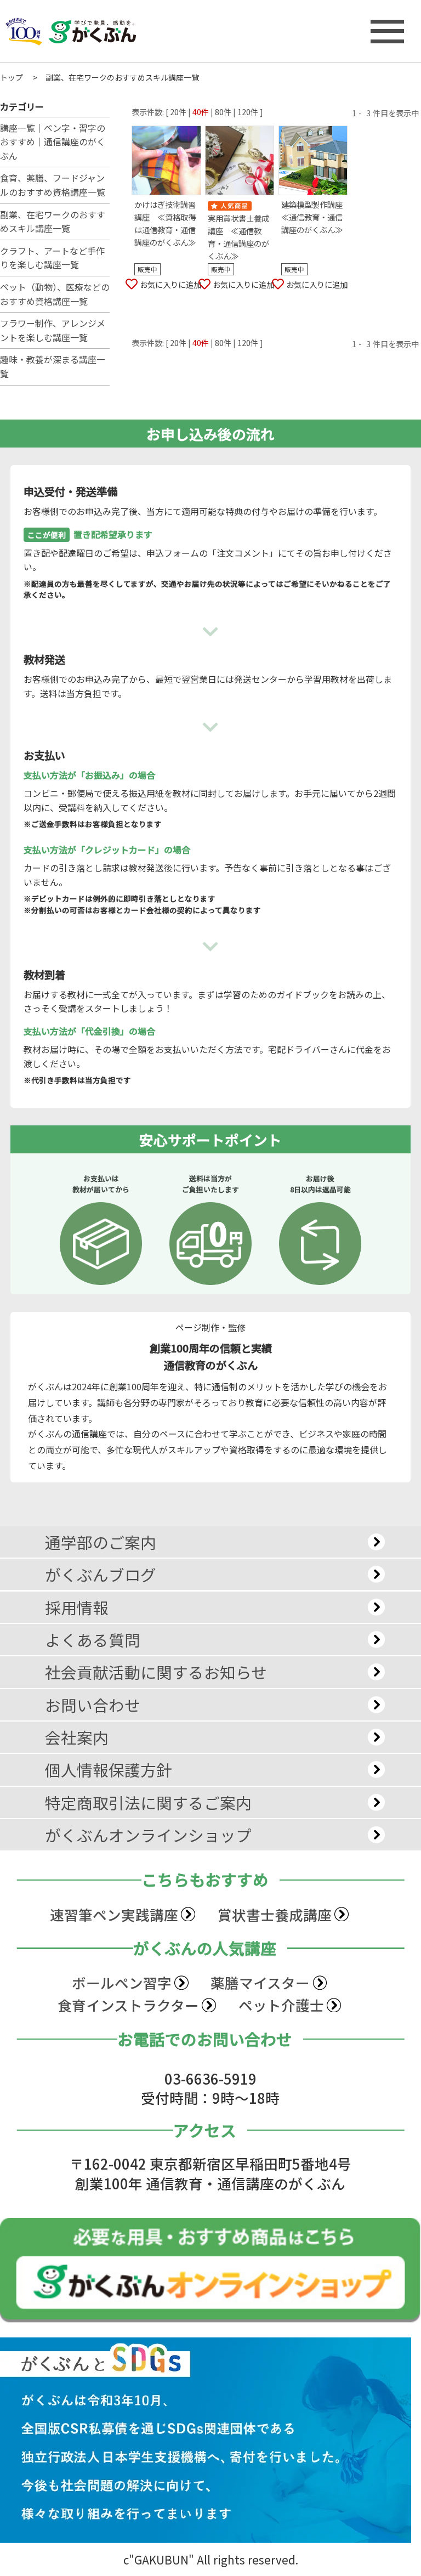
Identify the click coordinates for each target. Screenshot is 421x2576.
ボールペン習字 (122, 1982)
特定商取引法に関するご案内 (148, 1802)
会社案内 (77, 1737)
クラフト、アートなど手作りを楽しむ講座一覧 (52, 258)
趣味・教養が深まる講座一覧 (53, 366)
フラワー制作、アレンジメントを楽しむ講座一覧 (53, 330)
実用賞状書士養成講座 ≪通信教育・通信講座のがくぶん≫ (238, 237)
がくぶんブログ (101, 1574)
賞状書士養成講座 (275, 1914)
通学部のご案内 (101, 1542)
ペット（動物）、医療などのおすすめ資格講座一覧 (55, 294)
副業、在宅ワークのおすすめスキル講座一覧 (53, 222)
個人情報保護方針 (109, 1770)
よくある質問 (93, 1640)
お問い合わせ (93, 1705)
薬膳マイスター (260, 1982)
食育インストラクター (128, 2005)
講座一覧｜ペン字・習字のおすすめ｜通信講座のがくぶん (53, 142)
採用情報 (77, 1607)
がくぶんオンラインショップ (148, 1835)
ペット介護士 (281, 2005)
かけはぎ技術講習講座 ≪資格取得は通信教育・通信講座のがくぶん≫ (165, 223)
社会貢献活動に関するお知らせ (156, 1672)
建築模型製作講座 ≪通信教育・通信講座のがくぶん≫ (315, 217)
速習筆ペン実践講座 (114, 1914)
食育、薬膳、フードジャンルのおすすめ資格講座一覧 (53, 185)
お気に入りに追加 (170, 284)
